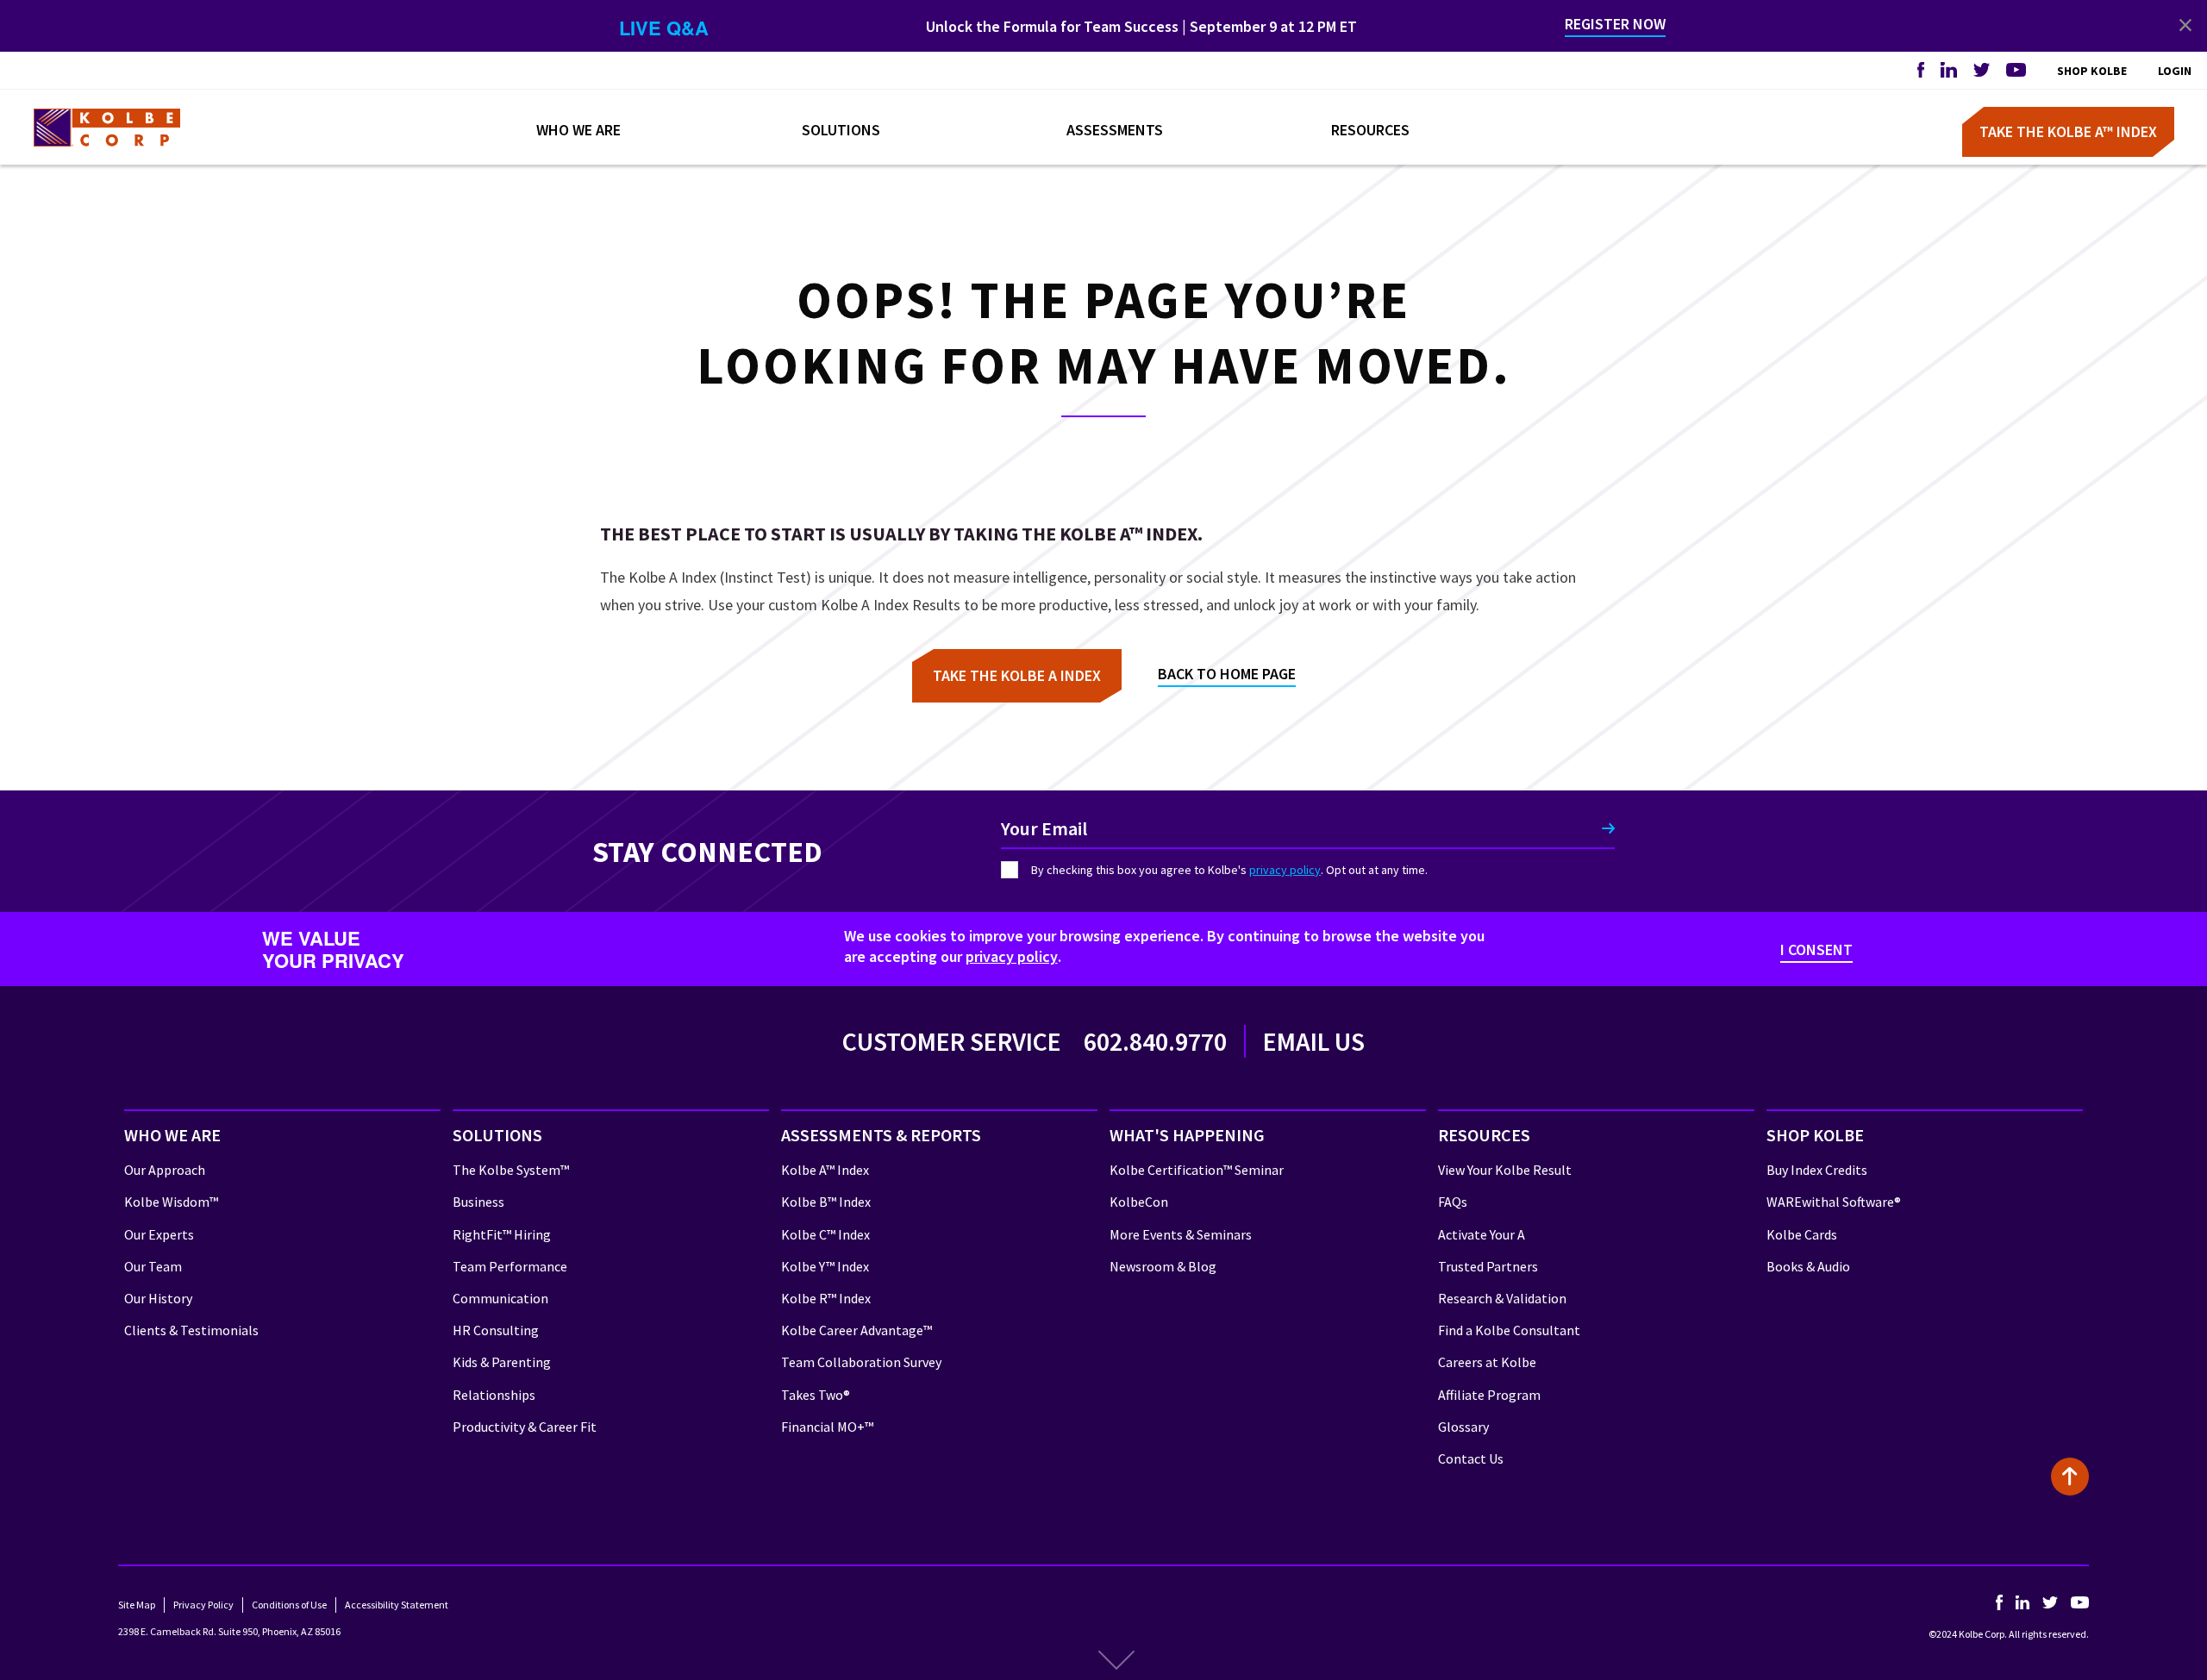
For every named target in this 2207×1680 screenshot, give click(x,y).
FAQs (1453, 1202)
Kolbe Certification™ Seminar (1197, 1170)
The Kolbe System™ (511, 1170)
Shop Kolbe (2092, 71)
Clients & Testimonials (191, 1330)
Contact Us (1471, 1458)
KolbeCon (1139, 1202)
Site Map (137, 1605)
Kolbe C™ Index (825, 1234)
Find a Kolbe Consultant (1509, 1330)
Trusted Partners (1488, 1266)
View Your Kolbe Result (1505, 1170)
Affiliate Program (1489, 1395)
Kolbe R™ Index (826, 1298)
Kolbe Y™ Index (825, 1266)
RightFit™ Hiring (502, 1234)
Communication (500, 1298)
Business (478, 1202)
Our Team (153, 1266)
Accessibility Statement (397, 1605)
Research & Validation (1502, 1298)
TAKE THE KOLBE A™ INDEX (2068, 132)
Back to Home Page (1227, 674)
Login (2175, 71)
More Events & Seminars (1181, 1234)
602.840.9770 (1155, 1041)
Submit (1608, 828)
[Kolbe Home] (107, 128)
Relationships (494, 1395)
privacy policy (1285, 870)
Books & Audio (1808, 1266)
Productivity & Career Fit (525, 1427)
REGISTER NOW (1615, 24)
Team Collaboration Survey (861, 1362)
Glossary (1463, 1427)
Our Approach (165, 1170)
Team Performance (510, 1266)
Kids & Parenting (502, 1362)
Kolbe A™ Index (825, 1170)
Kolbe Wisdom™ (171, 1202)
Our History (158, 1298)
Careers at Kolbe (1487, 1362)
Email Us (1314, 1041)
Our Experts (159, 1234)
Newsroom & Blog (1163, 1266)
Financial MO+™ (827, 1427)
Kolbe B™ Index (826, 1202)
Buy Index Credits (1817, 1170)
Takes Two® (816, 1395)
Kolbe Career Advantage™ (857, 1330)
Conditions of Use (289, 1605)
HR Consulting (496, 1330)
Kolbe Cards (1802, 1234)
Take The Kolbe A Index (1017, 675)
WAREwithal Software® (1834, 1202)
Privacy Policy (203, 1605)
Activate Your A (1482, 1234)
